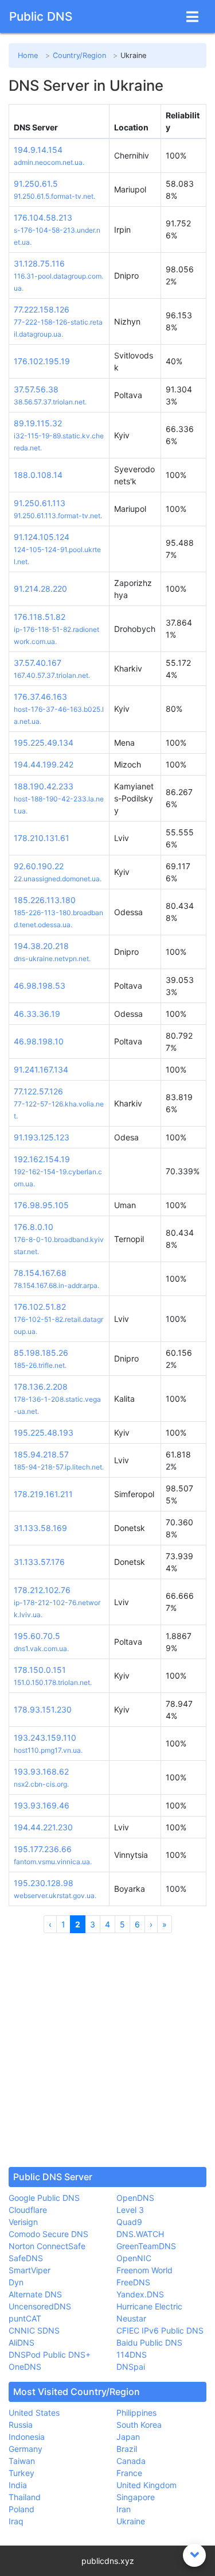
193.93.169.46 (42, 1805)
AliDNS (21, 2342)
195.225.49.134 (44, 743)
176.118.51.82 (40, 617)
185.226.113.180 (45, 900)
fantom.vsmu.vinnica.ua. (53, 1862)
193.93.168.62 (41, 1771)
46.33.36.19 (37, 1014)
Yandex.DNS (140, 2294)
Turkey (21, 2473)
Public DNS (41, 16)
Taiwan (22, 2461)
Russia (21, 2425)
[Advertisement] (107, 2050)
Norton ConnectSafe (47, 2246)
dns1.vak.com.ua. (41, 1648)
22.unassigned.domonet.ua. (58, 879)
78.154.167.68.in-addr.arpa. (56, 1285)
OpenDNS (135, 2198)
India (18, 2485)
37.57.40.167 (38, 663)
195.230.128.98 (44, 1883)
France (129, 2473)
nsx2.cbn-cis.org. (41, 1784)
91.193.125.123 (42, 1137)
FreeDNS (133, 2282)
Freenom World (144, 2270)
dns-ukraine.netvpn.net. (52, 959)
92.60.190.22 (39, 866)
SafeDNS (26, 2258)
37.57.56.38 (36, 389)
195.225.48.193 (44, 1432)
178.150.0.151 (40, 1670)
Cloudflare (28, 2210)
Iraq (16, 2521)
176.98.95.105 (41, 1205)
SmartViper (30, 2270)
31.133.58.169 (40, 1528)
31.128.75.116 (39, 263)
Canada (131, 2461)
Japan (128, 2437)
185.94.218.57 (41, 1454)
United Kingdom (146, 2485)
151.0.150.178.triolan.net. (53, 1682)
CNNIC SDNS (34, 2330)
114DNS (132, 2355)
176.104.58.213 (43, 217)
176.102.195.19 (42, 361)
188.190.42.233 (44, 786)
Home (28, 55)
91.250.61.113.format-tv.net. (58, 516)
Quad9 (129, 2222)
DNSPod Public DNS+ (50, 2355)
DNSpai (131, 2367)
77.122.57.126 (38, 1091)
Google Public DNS (44, 2198)
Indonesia (27, 2437)
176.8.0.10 (34, 1227)
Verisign (23, 2222)
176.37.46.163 (40, 697)
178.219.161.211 (43, 1494)
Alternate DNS (35, 2294)
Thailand (25, 2497)
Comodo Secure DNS (48, 2234)
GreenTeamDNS (146, 2246)
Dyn (16, 2282)
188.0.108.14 (38, 475)
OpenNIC (134, 2258)
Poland (21, 2509)
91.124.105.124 (42, 537)
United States (34, 2413)
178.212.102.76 (42, 1590)
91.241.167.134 (41, 1069)
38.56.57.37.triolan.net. (50, 402)
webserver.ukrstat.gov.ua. (55, 1896)
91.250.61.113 (40, 503)
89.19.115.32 (38, 423)
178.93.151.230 (43, 1709)
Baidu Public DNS (149, 2342)
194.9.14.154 (38, 150)
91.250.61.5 (36, 184)
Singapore (136, 2497)
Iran (124, 2509)
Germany (26, 2449)
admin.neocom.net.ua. (49, 162)
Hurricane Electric (149, 2306)
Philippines (136, 2413)
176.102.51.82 (40, 1307)
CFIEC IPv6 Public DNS (160, 2330)
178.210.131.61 (42, 838)
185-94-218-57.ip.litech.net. (59, 1467)
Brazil (127, 2449)
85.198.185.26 (41, 1353)
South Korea (139, 2425)
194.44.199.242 (44, 764)
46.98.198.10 (39, 1041)
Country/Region (79, 55)
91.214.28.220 (40, 589)
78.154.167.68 (40, 1273)
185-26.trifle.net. (40, 1365)
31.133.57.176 (39, 1562)
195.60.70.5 (37, 1636)
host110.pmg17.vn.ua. (48, 1750)
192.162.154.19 (42, 1159)
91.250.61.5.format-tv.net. (54, 196)
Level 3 (130, 2210)
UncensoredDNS (40, 2306)
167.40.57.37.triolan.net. (52, 675)
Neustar (131, 2318)
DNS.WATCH (140, 2234)
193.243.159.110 (45, 1738)
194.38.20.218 (41, 946)
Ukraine (131, 2521)
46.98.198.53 (40, 986)
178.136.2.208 (41, 1387)
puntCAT (25, 2318)
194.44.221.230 (43, 1827)
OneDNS (25, 2367)
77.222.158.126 (42, 309)
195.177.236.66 (43, 1849)
